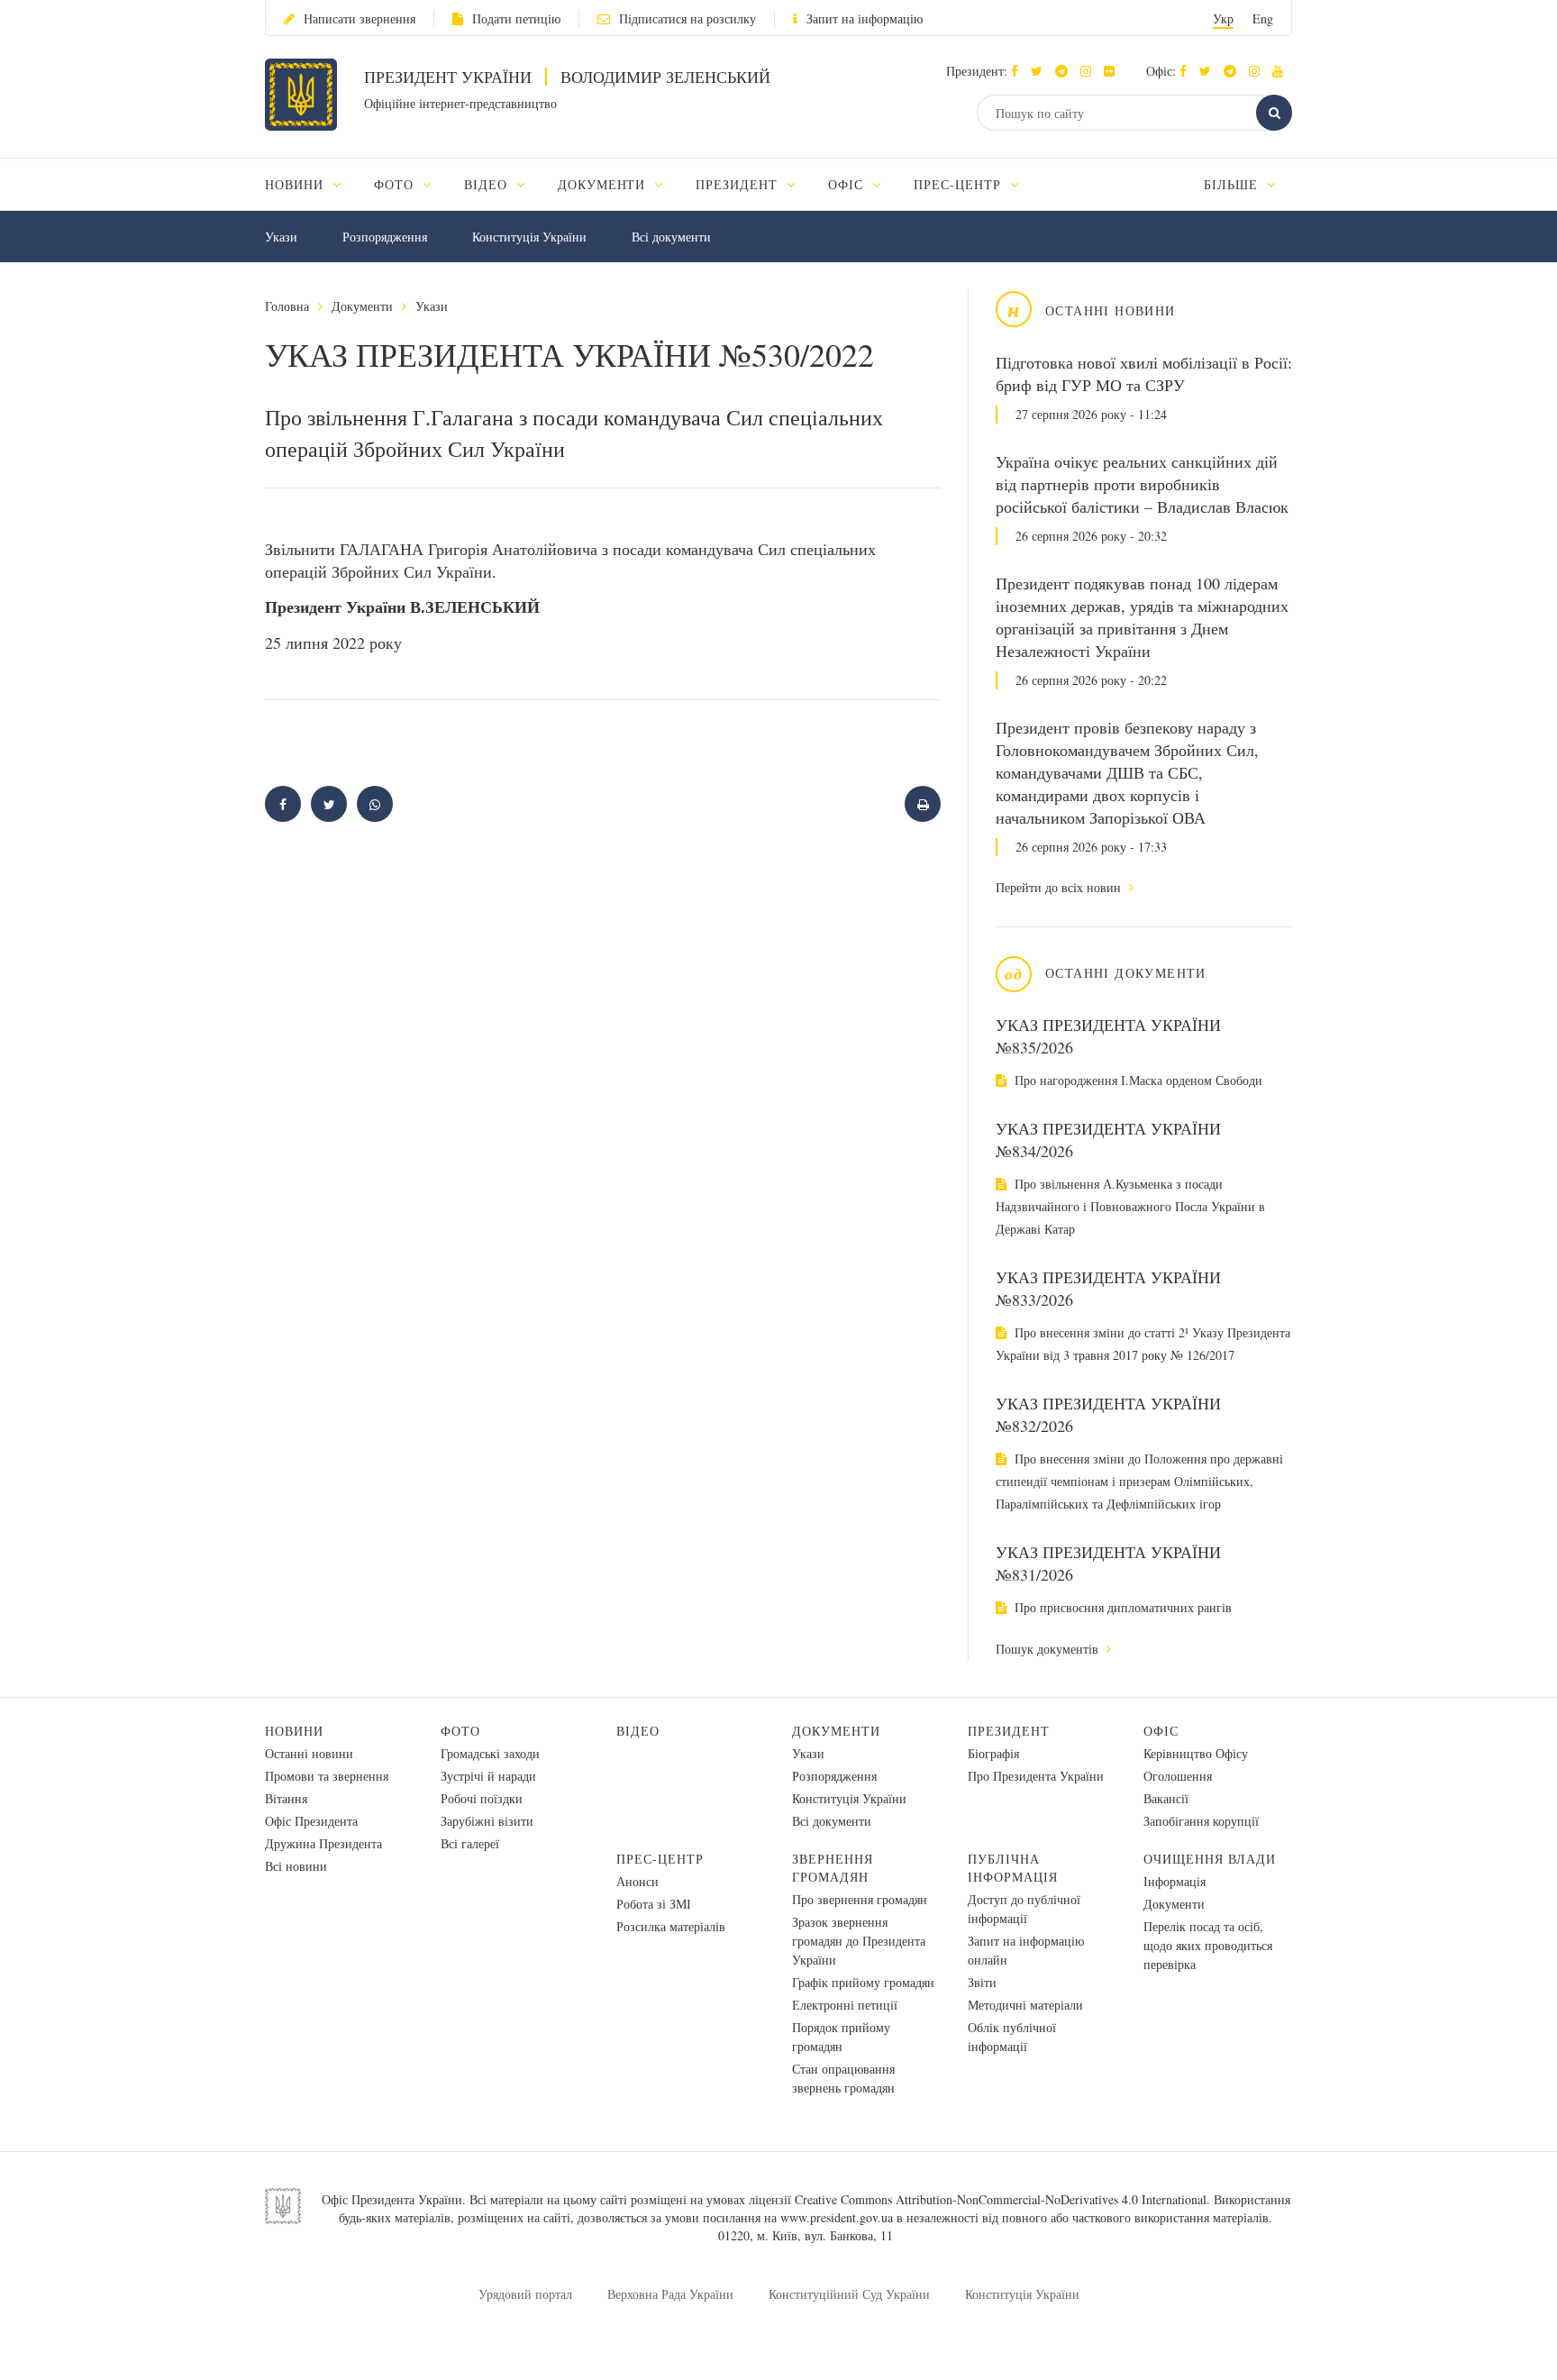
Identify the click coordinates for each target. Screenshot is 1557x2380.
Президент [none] (739, 184)
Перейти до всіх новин (1060, 887)
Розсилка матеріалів (671, 1926)
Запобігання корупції (1201, 1821)
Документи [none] (604, 184)
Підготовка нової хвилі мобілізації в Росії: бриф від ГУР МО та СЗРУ (1144, 374)
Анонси (637, 1881)
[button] (1041, 71)
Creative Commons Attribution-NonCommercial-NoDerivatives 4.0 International (1001, 2199)
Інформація (1175, 1881)
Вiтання (286, 1798)
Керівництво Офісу (1196, 1753)
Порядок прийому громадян (841, 2037)
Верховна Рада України (670, 2294)
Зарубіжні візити (487, 1821)
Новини (294, 1731)
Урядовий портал (525, 2294)
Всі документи (671, 237)
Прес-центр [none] (960, 184)
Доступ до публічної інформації (1024, 1909)
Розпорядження (385, 237)
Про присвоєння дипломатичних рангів (1121, 1607)
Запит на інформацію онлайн (1026, 1950)
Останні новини (309, 1753)
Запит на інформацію (865, 18)
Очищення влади (1210, 1859)
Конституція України (529, 237)
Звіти (982, 1982)
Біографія (993, 1753)
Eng (1263, 18)
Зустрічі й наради (488, 1776)
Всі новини (296, 1866)
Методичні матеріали (1025, 2005)
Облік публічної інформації (1012, 2037)
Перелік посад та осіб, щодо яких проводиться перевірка (1208, 1945)
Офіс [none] (848, 184)
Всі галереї (470, 1843)
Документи (362, 306)
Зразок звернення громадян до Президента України (859, 1941)
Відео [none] (488, 184)
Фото (460, 1731)
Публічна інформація (1013, 1868)
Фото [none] (396, 184)
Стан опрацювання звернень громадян (843, 2078)
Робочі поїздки (482, 1798)
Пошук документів (1049, 1649)
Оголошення (1178, 1776)
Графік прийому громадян (863, 1982)
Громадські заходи (490, 1753)
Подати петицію (516, 18)
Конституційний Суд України (849, 2294)
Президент (1009, 1731)
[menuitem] (311, 184)
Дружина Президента (323, 1843)
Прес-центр (660, 1859)
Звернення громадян (833, 1868)
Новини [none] (296, 184)
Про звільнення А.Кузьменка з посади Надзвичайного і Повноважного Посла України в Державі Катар (1130, 1206)
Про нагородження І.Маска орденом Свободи (1137, 1080)
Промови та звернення (327, 1776)
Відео (638, 1731)
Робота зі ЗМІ (654, 1904)
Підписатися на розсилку (687, 18)
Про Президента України (1036, 1776)
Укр (1223, 18)
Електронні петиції (845, 2005)
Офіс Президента (311, 1821)
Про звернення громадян (860, 1899)
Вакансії (1166, 1798)
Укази (281, 237)
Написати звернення (360, 18)
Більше (1233, 184)
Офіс (1161, 1731)
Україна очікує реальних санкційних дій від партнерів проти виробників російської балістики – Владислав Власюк (1142, 484)
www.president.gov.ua (837, 2217)
